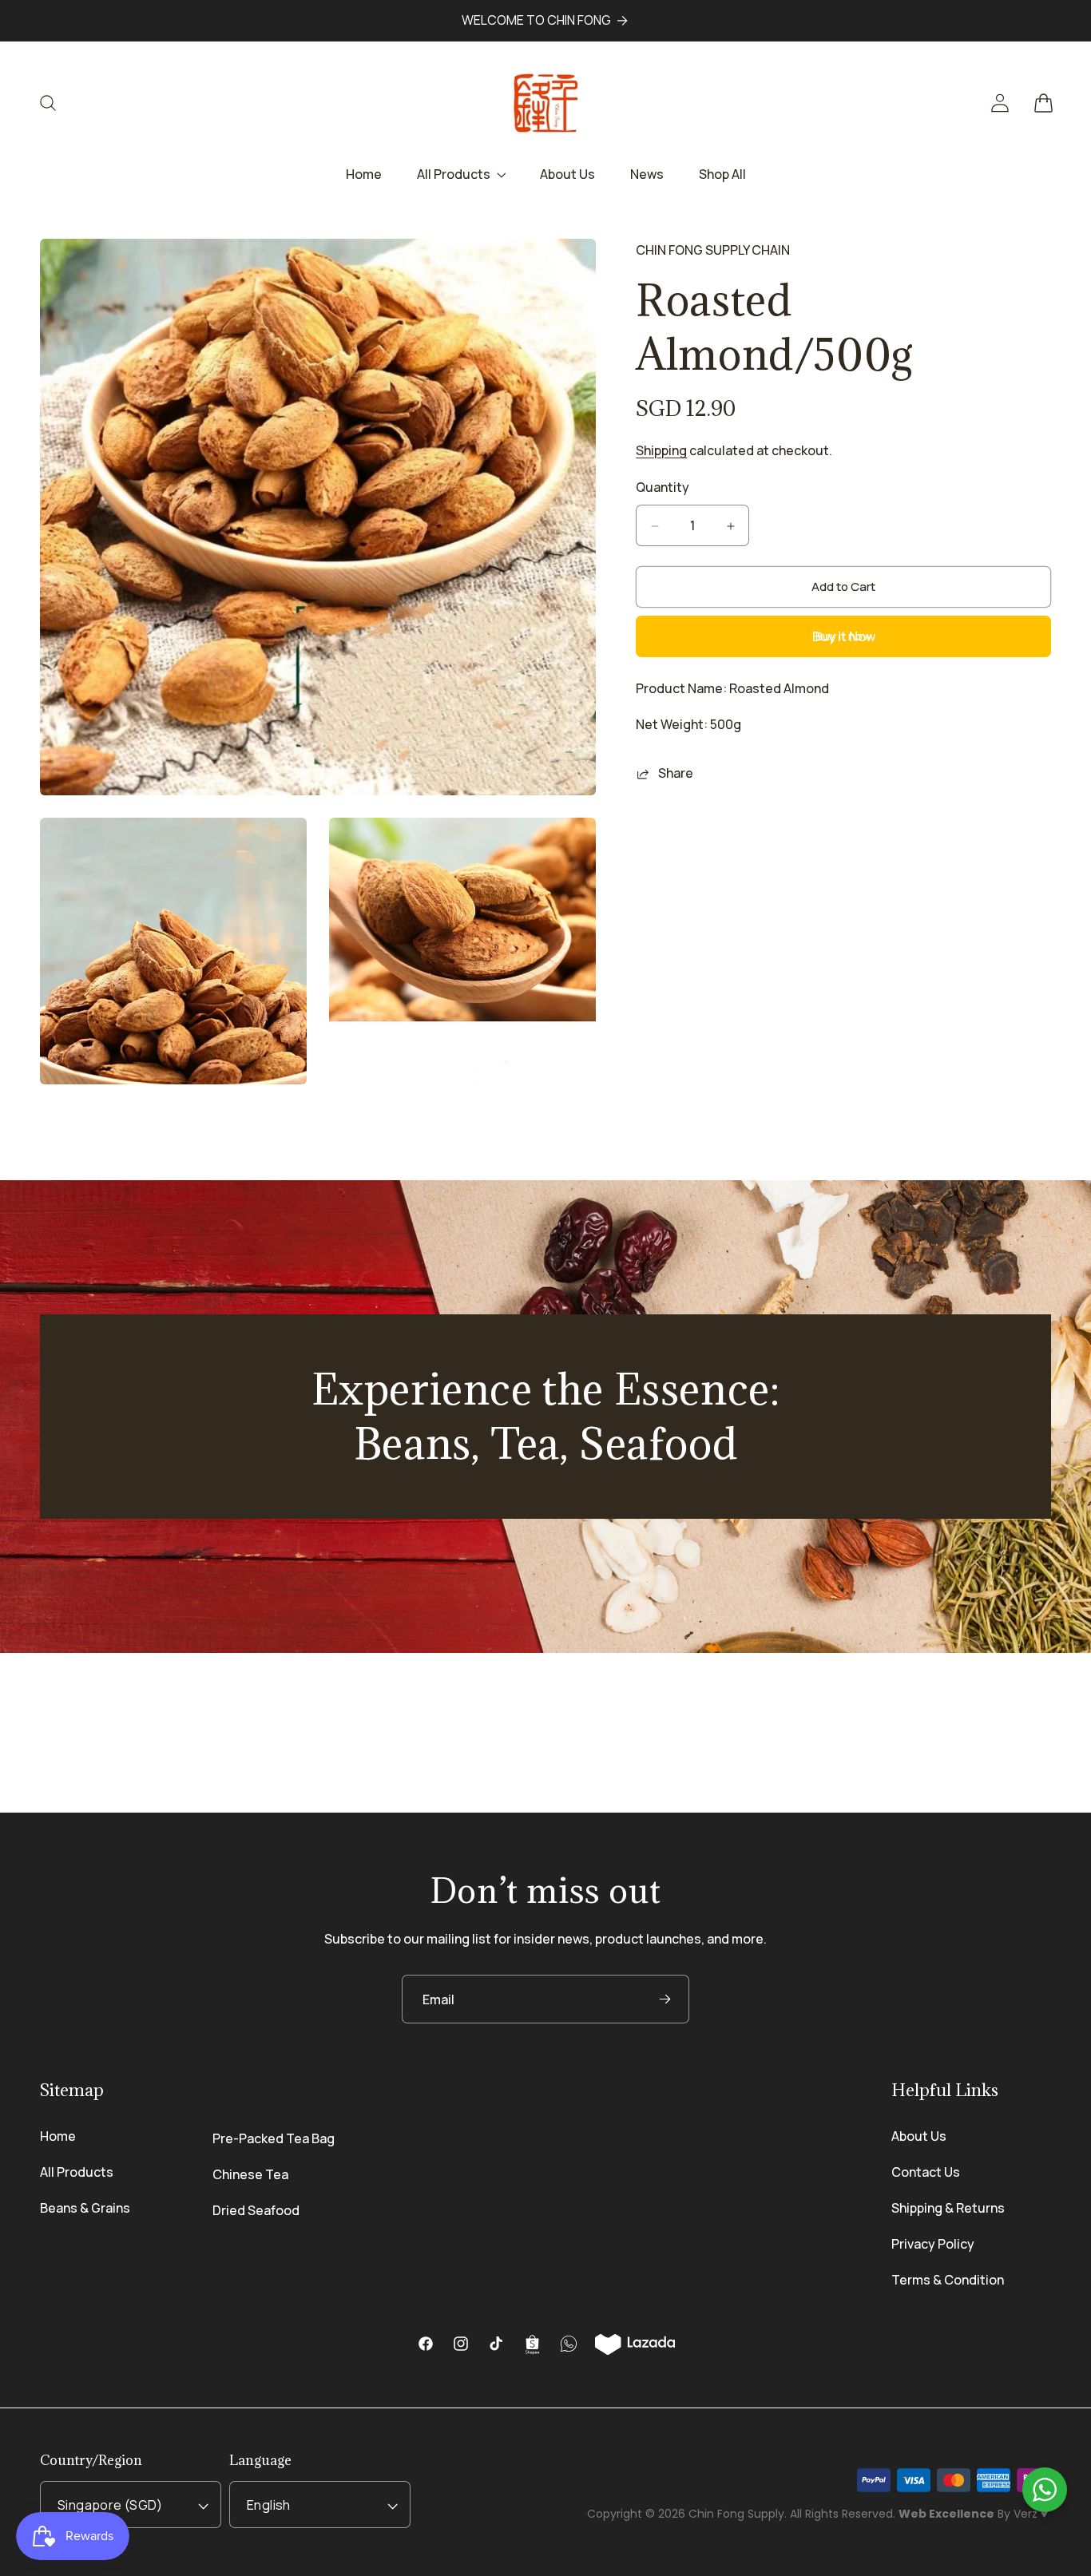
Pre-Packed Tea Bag (274, 2138)
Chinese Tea (250, 2174)
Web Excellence (946, 2514)
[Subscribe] (665, 1999)
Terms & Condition (948, 2280)
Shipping (661, 451)
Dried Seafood (256, 2210)
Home (58, 2136)
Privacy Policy (933, 2244)
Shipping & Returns (948, 2208)
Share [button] (676, 774)
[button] (58, 103)
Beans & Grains (85, 2208)
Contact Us (926, 2172)
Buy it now (844, 637)
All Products (77, 2172)
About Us (919, 2136)
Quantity (663, 488)
